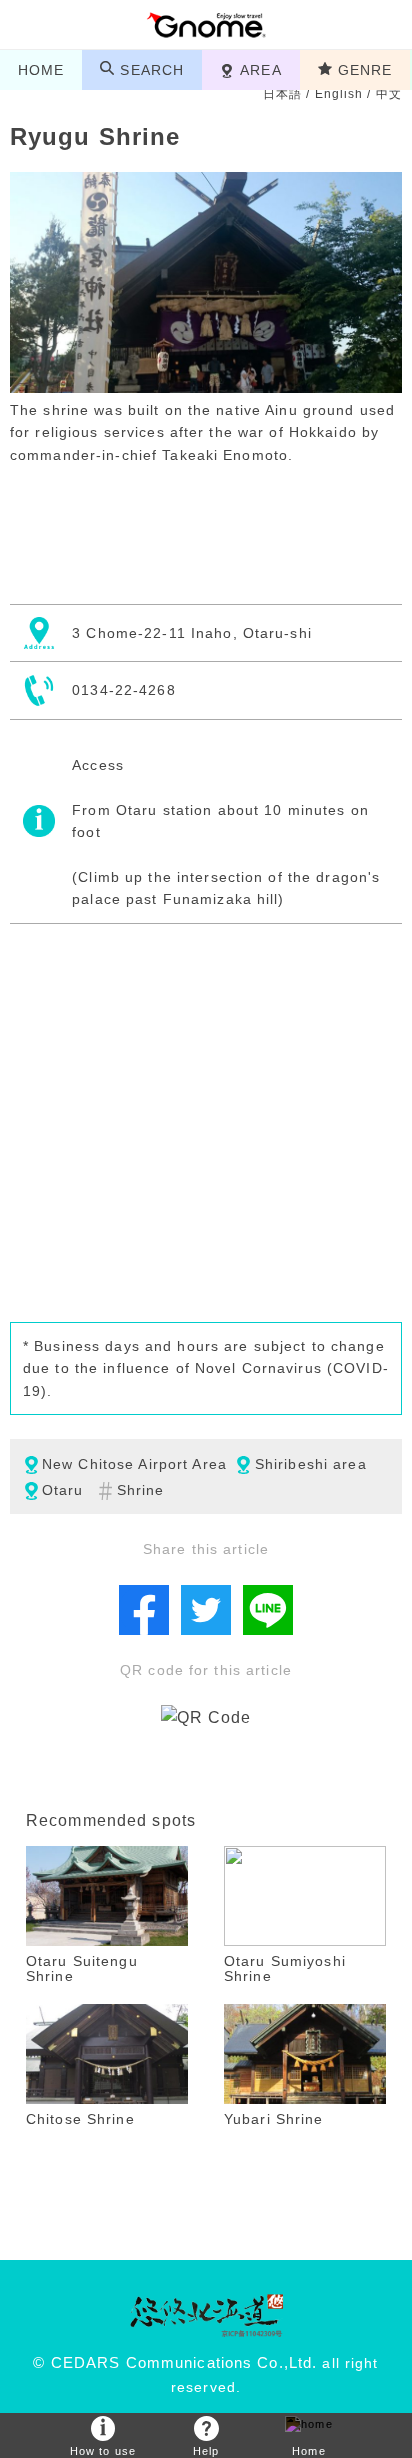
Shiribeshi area (311, 1464)
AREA (260, 70)
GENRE (365, 70)
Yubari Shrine (274, 2119)
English (339, 94)
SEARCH (152, 70)
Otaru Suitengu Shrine (82, 1968)
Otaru (63, 1490)
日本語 (282, 94)
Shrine (141, 1490)
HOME (41, 70)
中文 (389, 94)
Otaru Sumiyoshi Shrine (285, 1968)
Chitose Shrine (80, 2119)
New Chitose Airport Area (134, 1464)
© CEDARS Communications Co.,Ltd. (175, 2363)
